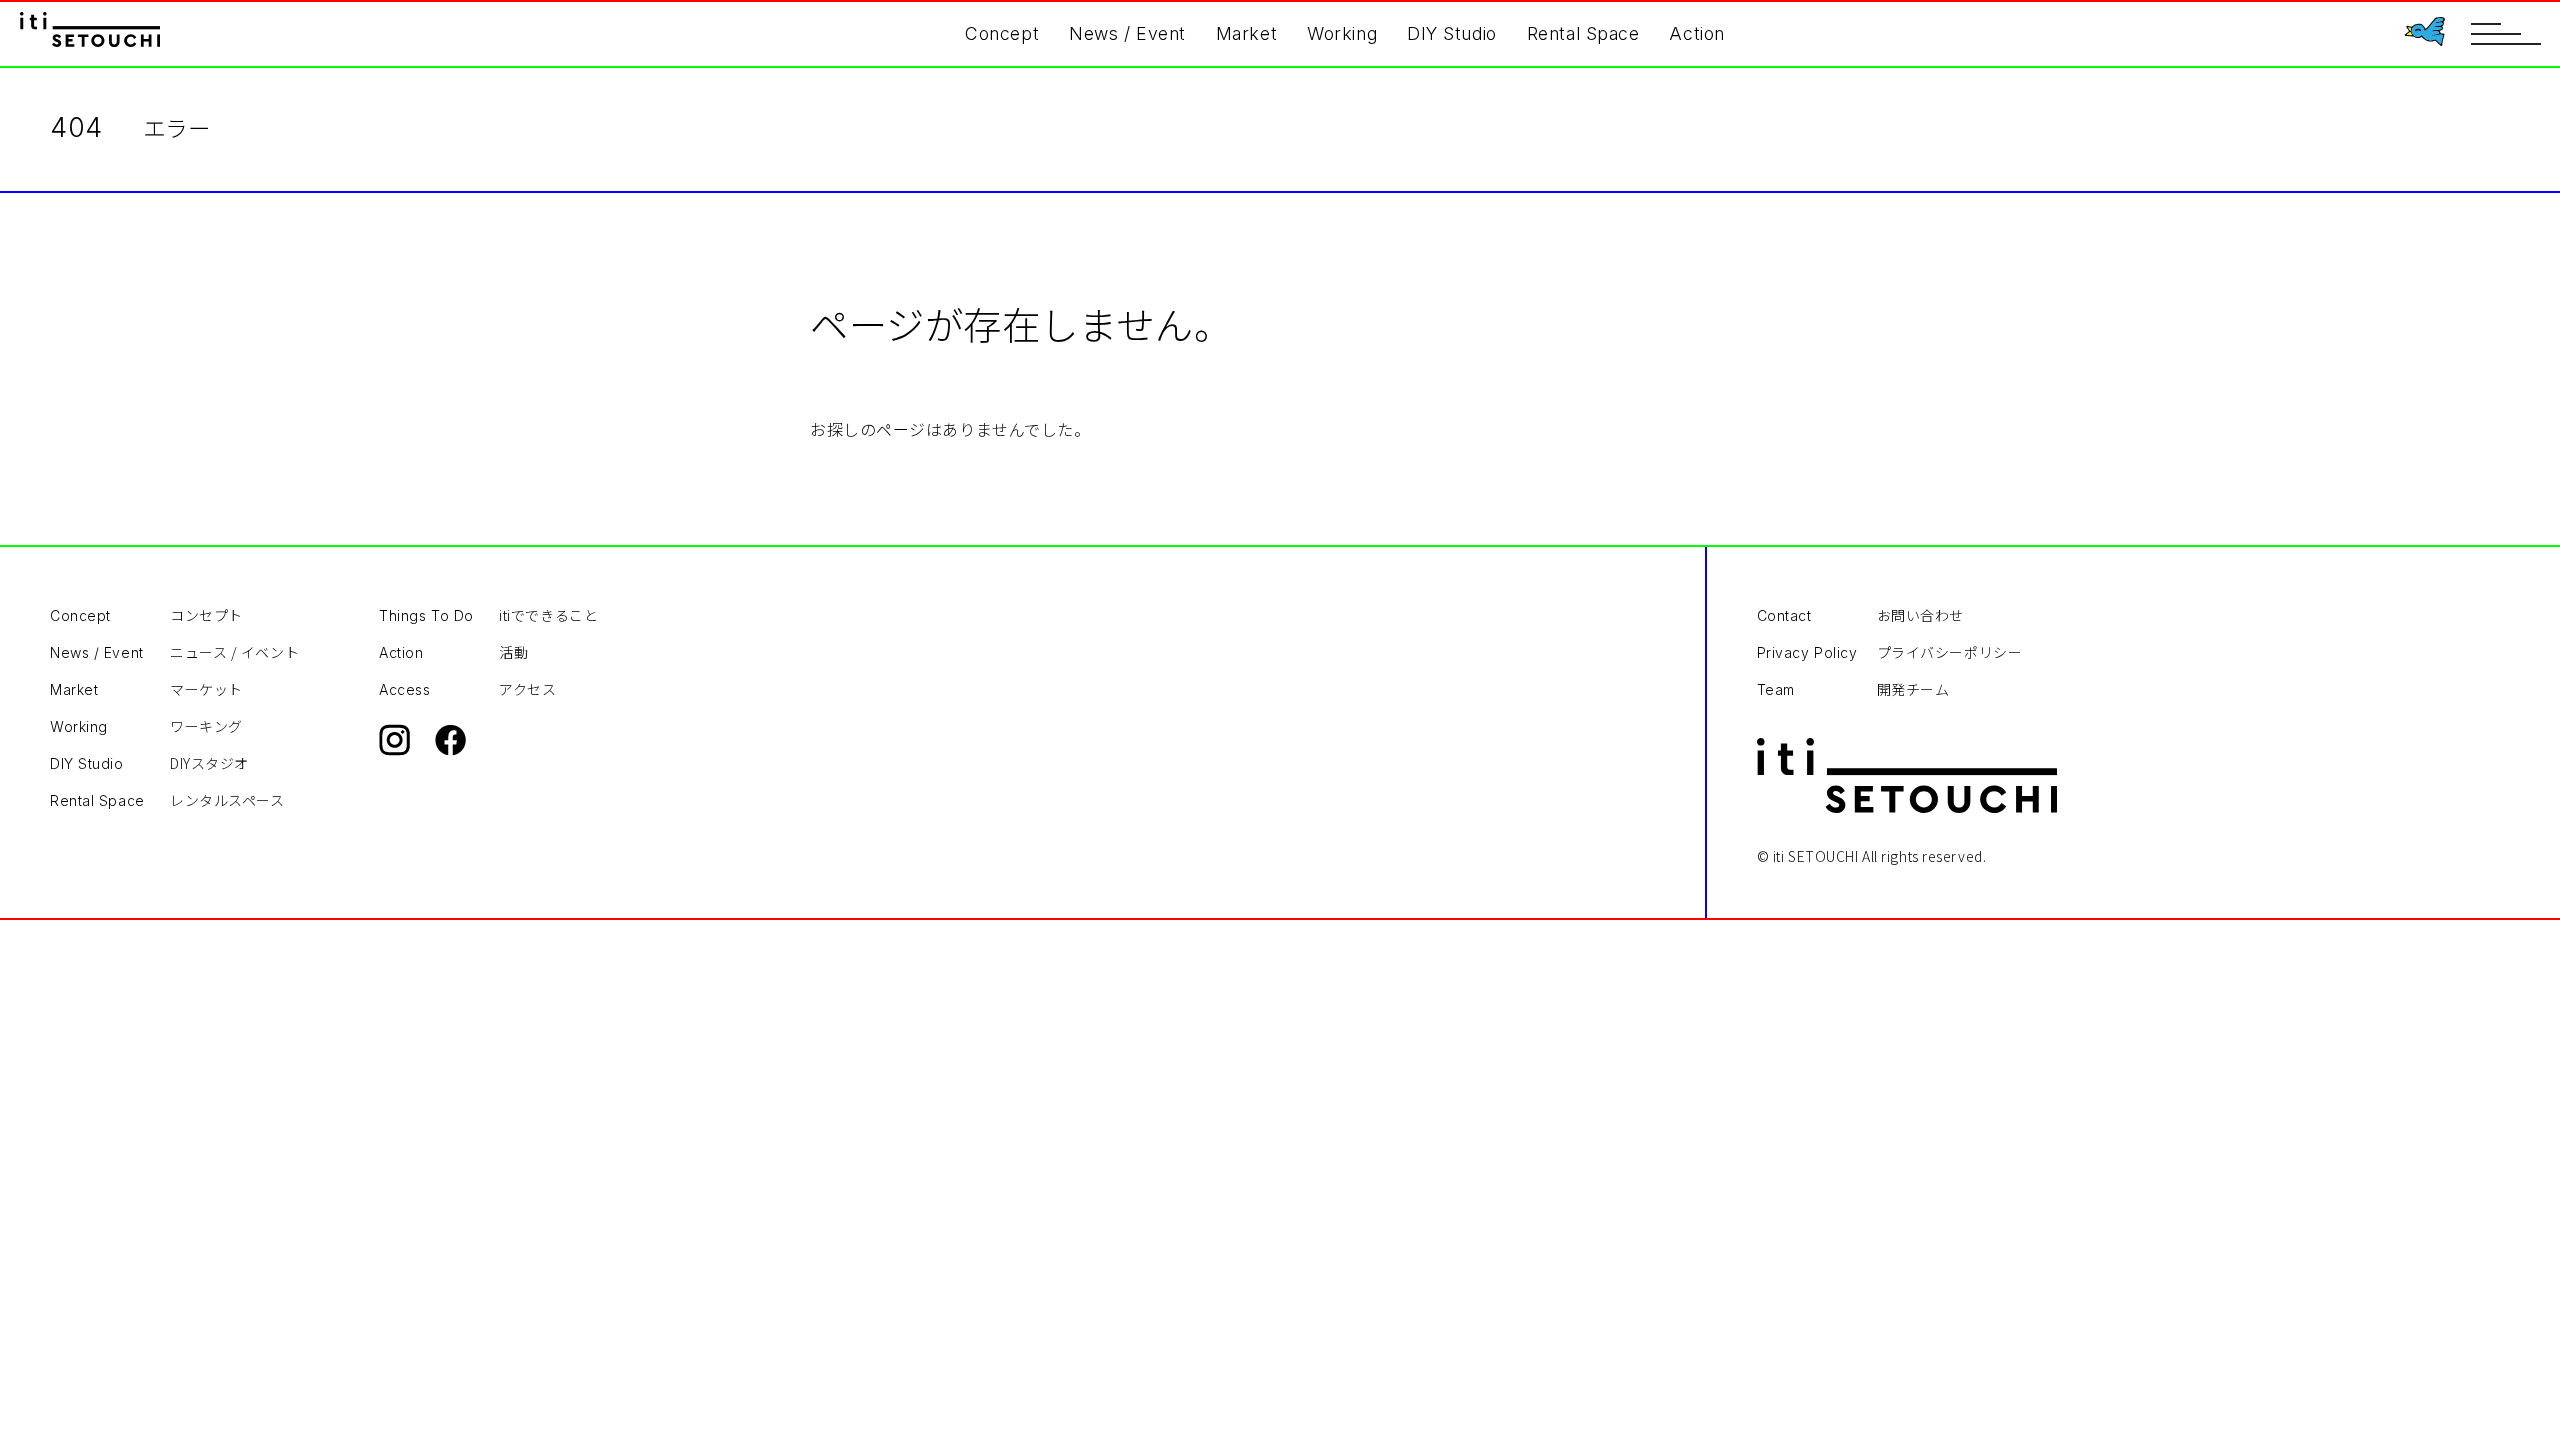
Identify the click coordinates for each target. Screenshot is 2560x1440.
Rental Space (1583, 33)
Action (1696, 33)
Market (1246, 33)
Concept (1002, 33)
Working (1342, 33)
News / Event (1127, 33)
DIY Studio (1452, 33)
